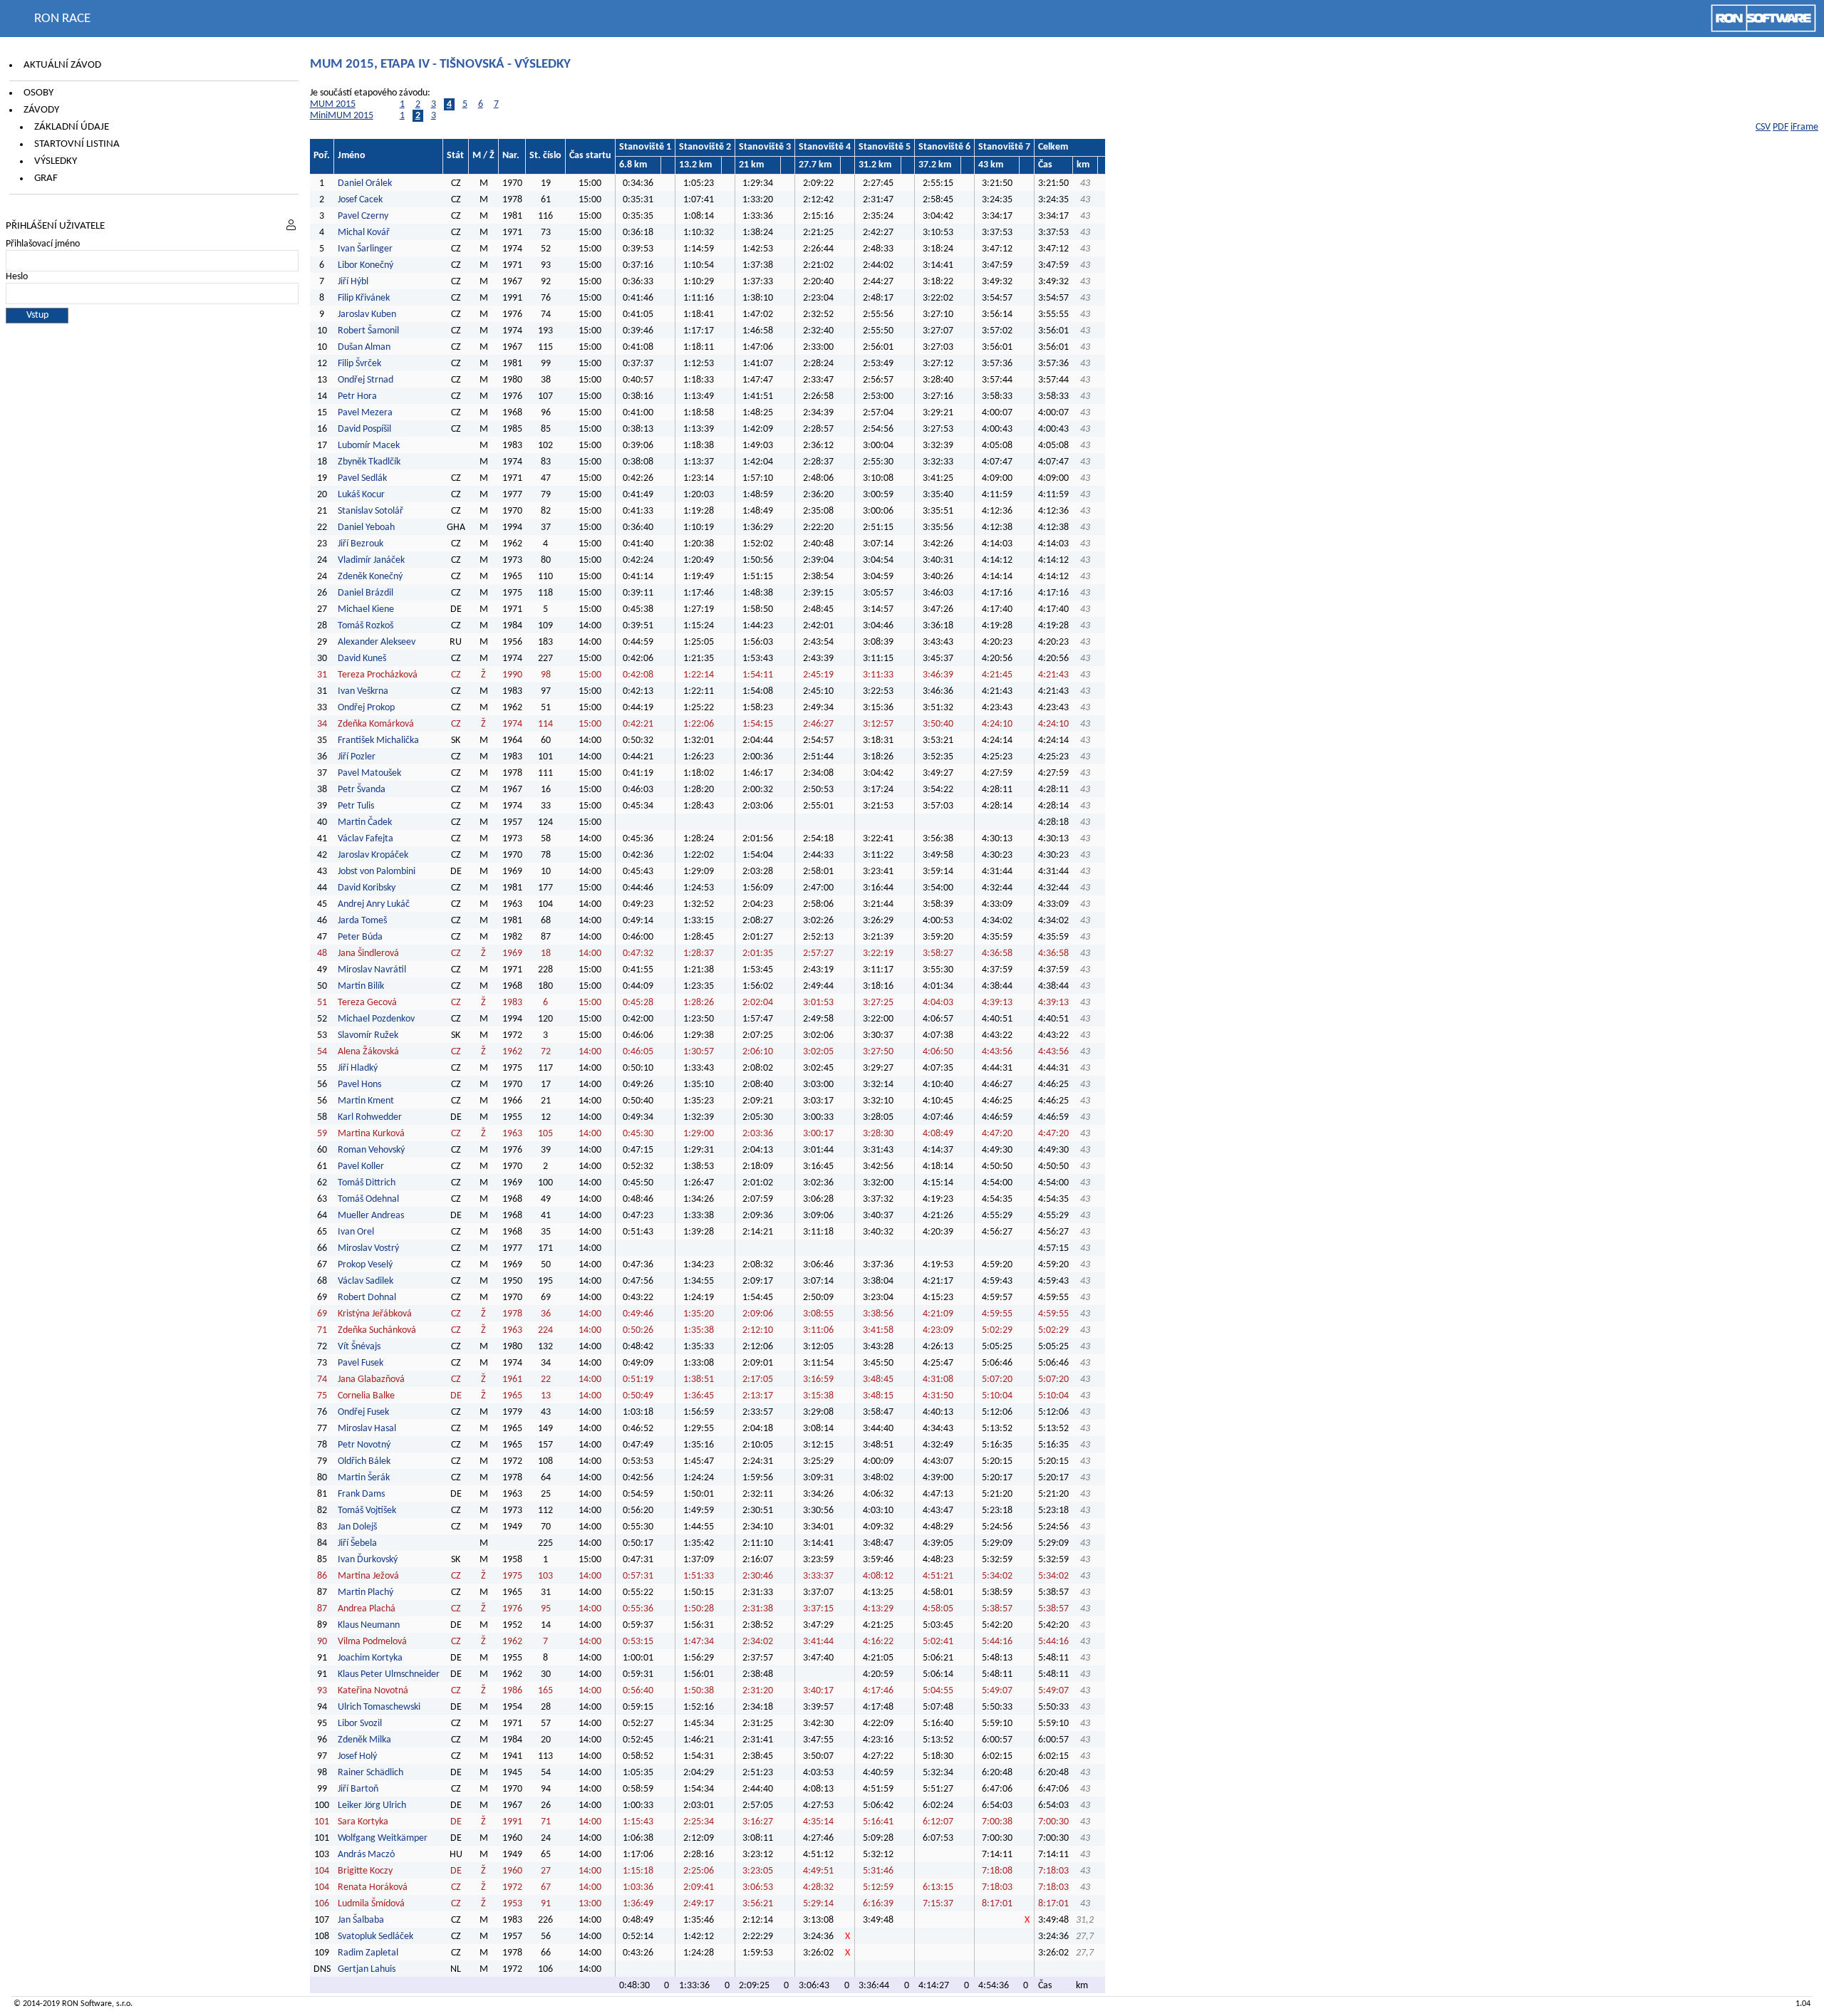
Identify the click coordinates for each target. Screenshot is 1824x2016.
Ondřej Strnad (366, 380)
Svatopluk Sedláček (375, 1937)
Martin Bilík (361, 986)
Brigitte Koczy (365, 1871)
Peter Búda (360, 937)
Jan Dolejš (357, 1527)
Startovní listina (77, 144)
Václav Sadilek (366, 1281)
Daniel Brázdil (366, 593)
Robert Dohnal (367, 1298)
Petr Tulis (356, 806)
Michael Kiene (367, 609)
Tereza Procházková (378, 675)
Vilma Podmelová (372, 1642)
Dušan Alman (364, 347)
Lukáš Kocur (361, 495)
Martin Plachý (366, 1592)
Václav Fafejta (366, 839)
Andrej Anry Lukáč (374, 904)
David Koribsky (367, 888)
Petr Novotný (364, 1445)
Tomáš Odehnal (368, 1199)
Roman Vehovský (371, 1150)
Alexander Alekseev (377, 642)
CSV (1763, 127)
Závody (41, 110)
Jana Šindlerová (368, 954)
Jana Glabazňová (371, 1379)
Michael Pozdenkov (376, 1019)
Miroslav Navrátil (372, 970)
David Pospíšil (364, 429)
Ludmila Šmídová (371, 1904)
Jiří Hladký (358, 1068)
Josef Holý (357, 1756)
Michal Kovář (364, 233)
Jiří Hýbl (353, 282)
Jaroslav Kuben (367, 315)
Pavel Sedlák (362, 478)
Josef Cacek (360, 200)
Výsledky (56, 161)
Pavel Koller (361, 1167)
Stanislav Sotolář (370, 511)
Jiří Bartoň (358, 1789)
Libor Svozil (360, 1724)
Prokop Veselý (365, 1265)
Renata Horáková (373, 1887)
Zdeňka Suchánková (377, 1330)
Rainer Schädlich (370, 1773)
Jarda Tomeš (362, 921)
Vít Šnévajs (359, 1347)
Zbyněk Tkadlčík (369, 462)
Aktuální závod (62, 65)
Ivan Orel (356, 1232)
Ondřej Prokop (366, 708)
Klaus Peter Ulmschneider (389, 1674)
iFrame (1804, 127)
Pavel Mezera (365, 413)
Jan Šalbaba (361, 1920)
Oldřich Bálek (364, 1461)
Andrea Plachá (367, 1609)
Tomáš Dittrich (367, 1183)
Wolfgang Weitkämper (383, 1838)
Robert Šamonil (368, 331)
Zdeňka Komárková (376, 724)
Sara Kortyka (363, 1822)
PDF (1781, 127)
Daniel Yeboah (366, 528)
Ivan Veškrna (363, 691)
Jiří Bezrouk (361, 544)
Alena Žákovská (368, 1052)
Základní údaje (72, 127)
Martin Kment (366, 1101)
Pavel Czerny (363, 216)
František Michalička (378, 741)
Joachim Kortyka (370, 1658)
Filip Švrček (359, 364)
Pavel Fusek (361, 1363)
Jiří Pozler (357, 757)
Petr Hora (357, 396)
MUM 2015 (333, 104)
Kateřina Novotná (373, 1691)
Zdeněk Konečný (370, 577)
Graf (46, 178)
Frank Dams (361, 1494)
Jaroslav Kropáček (373, 855)
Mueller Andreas (371, 1216)
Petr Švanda (362, 790)
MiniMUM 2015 (342, 116)
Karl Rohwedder (370, 1117)
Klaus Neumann (369, 1625)
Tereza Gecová (367, 1003)
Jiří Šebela (357, 1543)
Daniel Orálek (365, 183)
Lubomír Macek (369, 446)
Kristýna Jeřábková (375, 1314)
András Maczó (366, 1855)
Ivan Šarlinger (365, 249)
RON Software (87, 2004)
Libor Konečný (366, 265)
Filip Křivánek (364, 298)
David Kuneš (362, 659)
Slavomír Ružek (368, 1035)
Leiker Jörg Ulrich (372, 1805)
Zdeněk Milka (364, 1740)
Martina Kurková (371, 1134)
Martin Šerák (364, 1478)
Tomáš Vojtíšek (367, 1511)
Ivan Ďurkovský (368, 1560)
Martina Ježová (368, 1576)
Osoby (38, 93)
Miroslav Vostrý (368, 1248)
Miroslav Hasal (367, 1429)
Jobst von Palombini (377, 872)
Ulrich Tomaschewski (379, 1707)
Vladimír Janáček (371, 560)
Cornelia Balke (366, 1396)
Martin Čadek (365, 822)
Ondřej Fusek (363, 1412)
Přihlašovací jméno (43, 244)
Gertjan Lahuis (367, 1969)
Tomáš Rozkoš (366, 626)
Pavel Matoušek (369, 773)
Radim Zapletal (368, 1953)
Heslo (17, 277)
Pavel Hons (359, 1085)
